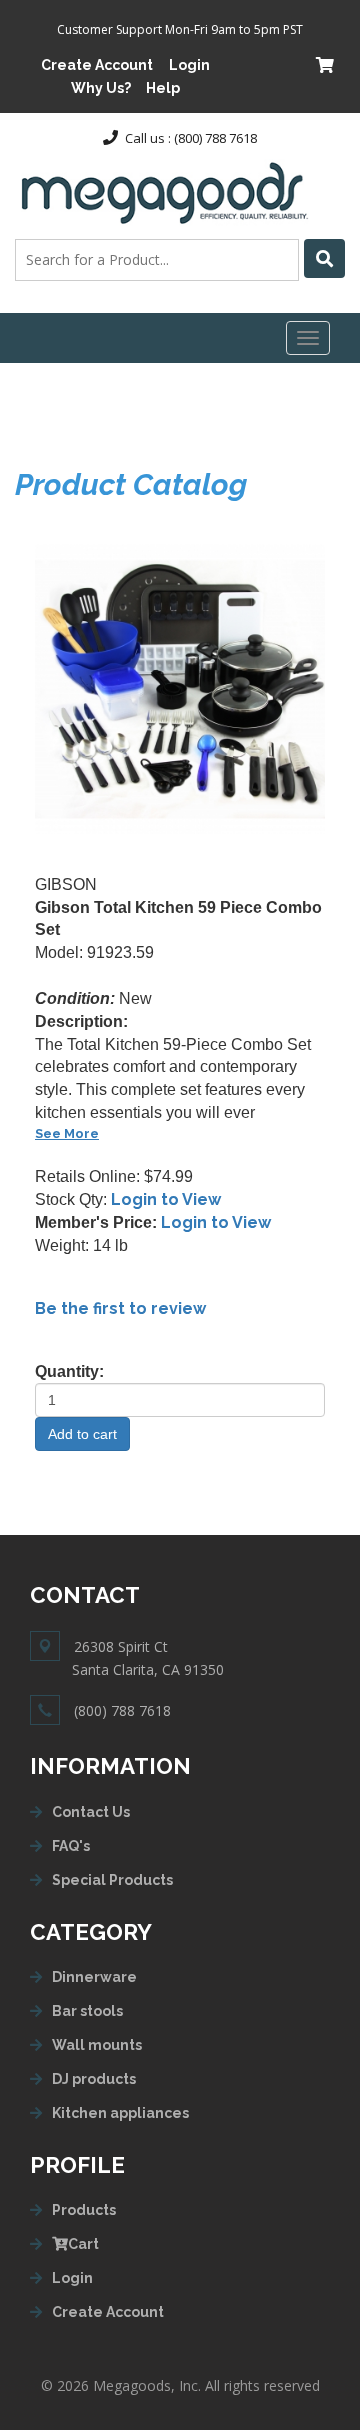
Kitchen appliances (120, 2113)
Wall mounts (97, 2045)
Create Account (97, 65)
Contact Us (91, 1812)
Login (189, 65)
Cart (83, 2244)
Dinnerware (94, 1977)
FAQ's (71, 1846)
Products (84, 2210)
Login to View (166, 1199)
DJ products (94, 2079)
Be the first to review (120, 1308)
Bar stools (87, 2011)
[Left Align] (324, 258)
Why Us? (101, 88)
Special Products (112, 1880)
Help (163, 88)
